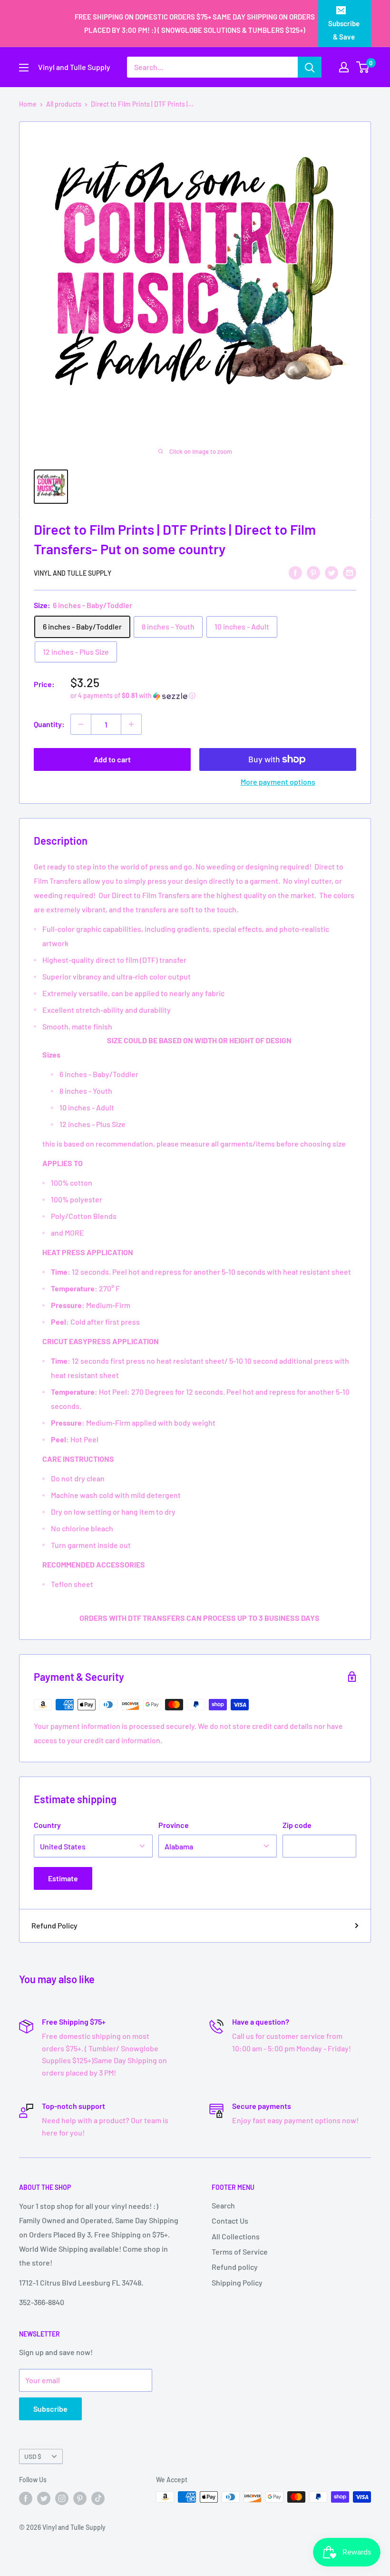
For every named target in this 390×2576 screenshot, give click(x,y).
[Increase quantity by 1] (131, 724)
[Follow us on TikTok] (98, 2498)
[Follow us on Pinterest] (80, 2498)
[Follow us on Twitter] (44, 2498)
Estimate (63, 1878)
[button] (213, 696)
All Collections (236, 2236)
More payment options (278, 782)
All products (64, 104)
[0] (363, 67)
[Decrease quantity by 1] (81, 724)
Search (223, 2205)
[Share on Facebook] (295, 572)
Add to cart (112, 759)
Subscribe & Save (344, 30)
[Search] (310, 67)
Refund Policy (54, 1925)
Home (28, 104)
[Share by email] (350, 572)
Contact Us (230, 2221)
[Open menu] (24, 68)
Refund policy (235, 2267)
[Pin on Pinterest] (313, 572)
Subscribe (50, 2409)
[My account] (344, 67)
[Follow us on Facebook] (26, 2498)
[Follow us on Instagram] (62, 2498)
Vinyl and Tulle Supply (73, 573)
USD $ (33, 2456)
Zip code (297, 1825)
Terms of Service (240, 2252)
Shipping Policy (237, 2282)
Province (174, 1825)
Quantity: (49, 724)
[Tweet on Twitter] (331, 572)
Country (47, 1825)
